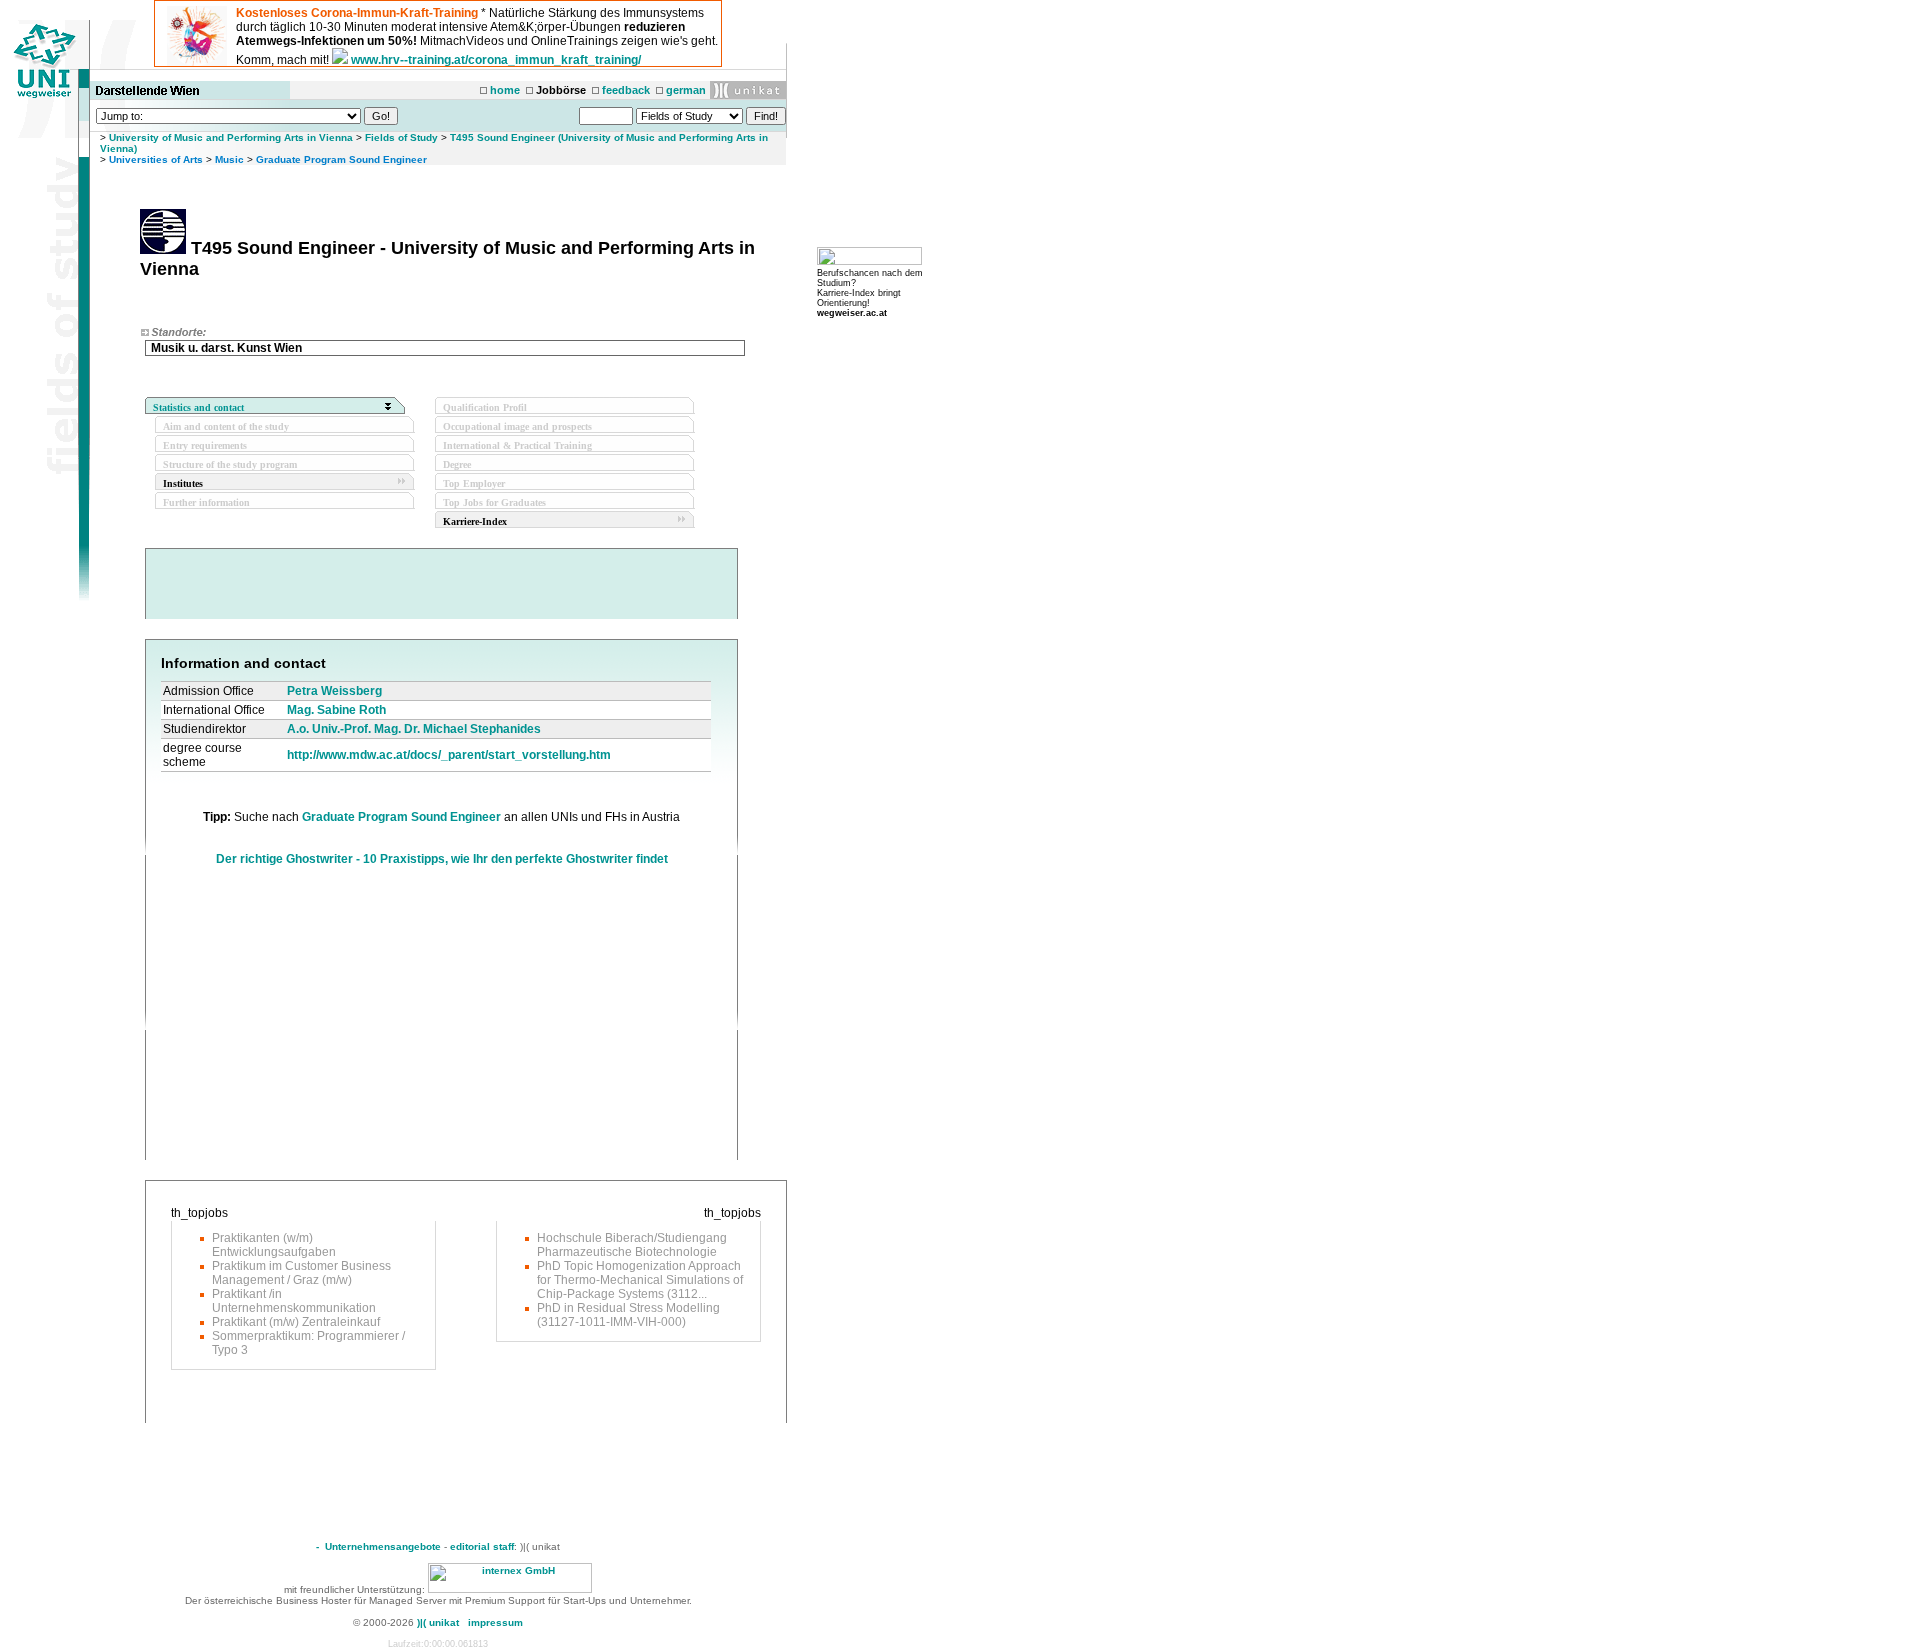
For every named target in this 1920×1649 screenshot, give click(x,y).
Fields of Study (401, 137)
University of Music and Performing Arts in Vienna (231, 137)
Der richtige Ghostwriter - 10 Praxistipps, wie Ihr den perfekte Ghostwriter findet (442, 859)
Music (229, 159)
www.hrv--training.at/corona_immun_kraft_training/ (496, 60)
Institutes (183, 483)
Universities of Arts (156, 159)
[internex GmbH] (510, 1589)
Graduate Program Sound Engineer (341, 159)
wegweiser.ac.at (852, 313)
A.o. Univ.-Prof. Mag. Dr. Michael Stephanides (414, 729)
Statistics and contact (198, 407)
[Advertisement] (329, 1020)
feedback (626, 90)
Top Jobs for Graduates (494, 502)
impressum (495, 1622)
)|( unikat (438, 1622)
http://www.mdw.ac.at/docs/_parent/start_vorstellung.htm (449, 755)
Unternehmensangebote (383, 1546)
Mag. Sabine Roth (336, 710)
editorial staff (482, 1546)
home (505, 90)
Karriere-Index (475, 521)
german (686, 90)
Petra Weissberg (334, 691)
